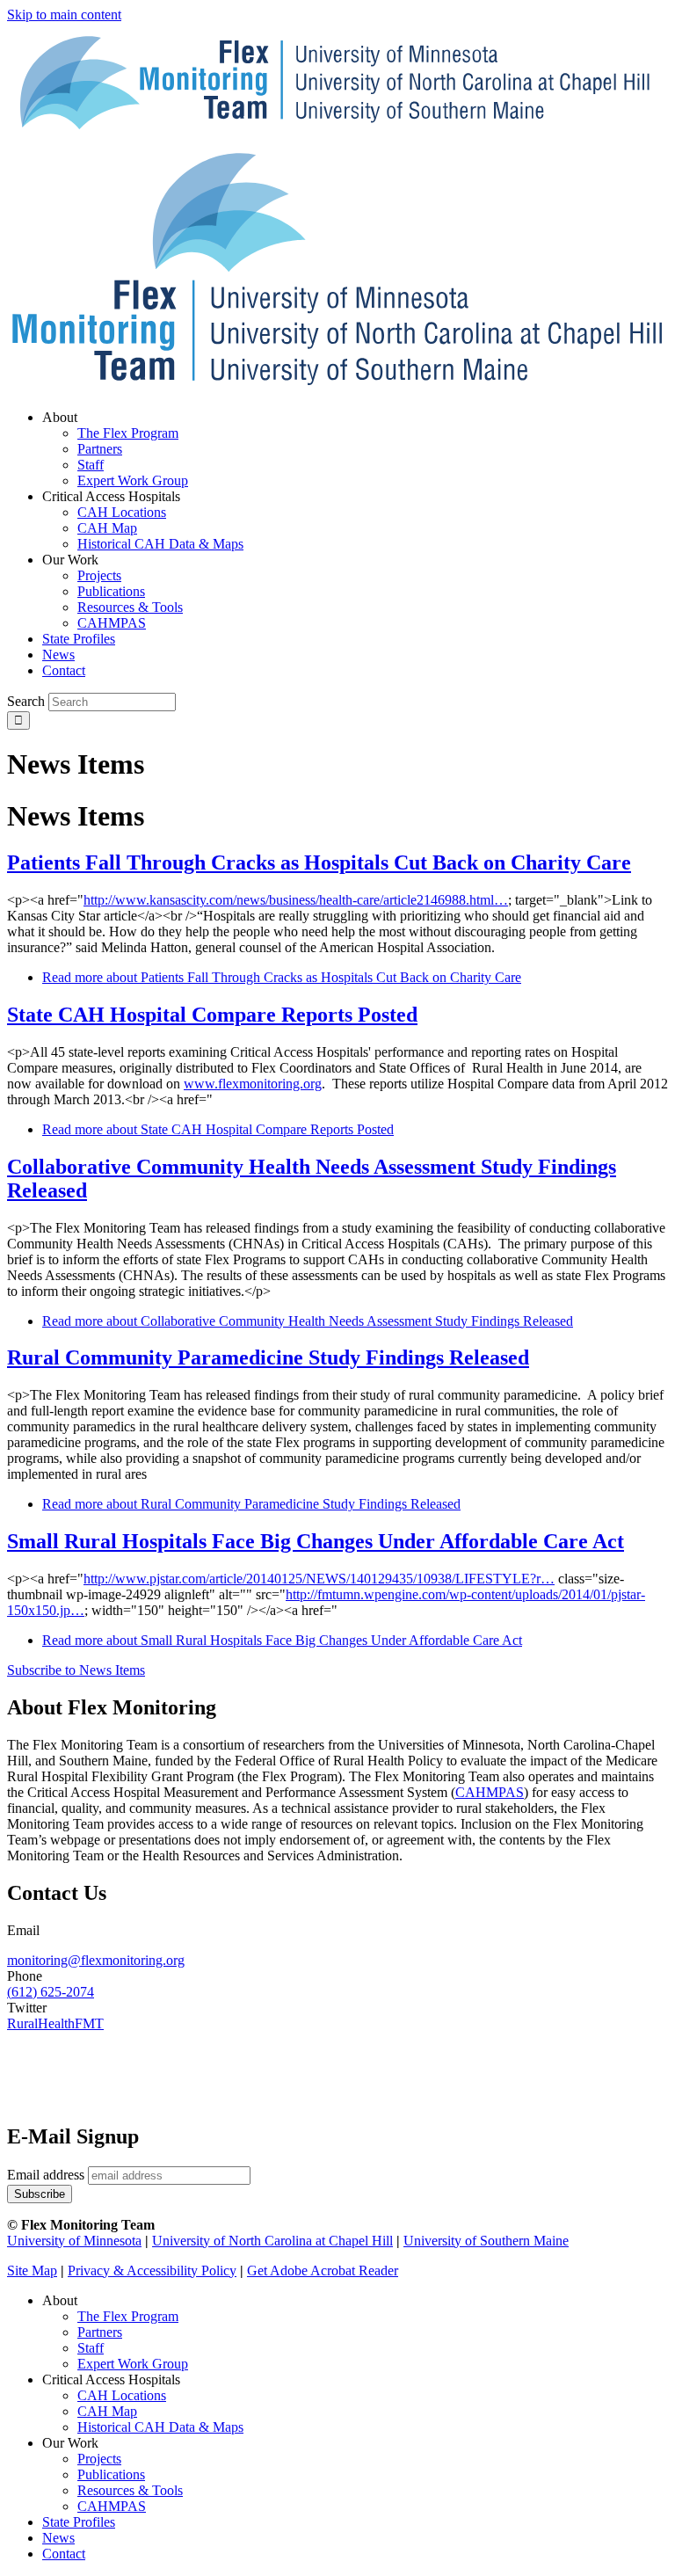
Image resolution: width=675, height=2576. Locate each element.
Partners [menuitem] (100, 449)
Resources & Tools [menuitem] (130, 607)
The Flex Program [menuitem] (128, 433)
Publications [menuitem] (111, 591)
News (58, 2538)
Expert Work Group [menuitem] (133, 480)
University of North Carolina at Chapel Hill (272, 2241)
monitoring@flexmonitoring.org (96, 1960)
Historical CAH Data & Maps (160, 2427)
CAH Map (107, 2411)
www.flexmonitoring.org (253, 1084)
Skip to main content (64, 15)
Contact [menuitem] (64, 670)
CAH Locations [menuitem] (122, 512)
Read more (282, 977)
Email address (46, 2175)
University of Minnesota (74, 2241)
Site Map (32, 2270)
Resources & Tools (130, 2490)
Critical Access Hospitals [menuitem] (111, 496)
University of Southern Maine (486, 2241)
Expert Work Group (133, 2364)
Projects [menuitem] (99, 575)
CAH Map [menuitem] (107, 528)
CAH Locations (122, 2395)
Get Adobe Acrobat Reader (323, 2270)
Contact (64, 2554)
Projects (99, 2459)
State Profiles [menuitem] (79, 639)
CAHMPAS (112, 2506)
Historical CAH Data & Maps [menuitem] (160, 544)
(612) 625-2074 (51, 1992)
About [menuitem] (60, 417)
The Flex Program (128, 2316)
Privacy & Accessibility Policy (152, 2270)
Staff (91, 2348)
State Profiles (79, 2522)
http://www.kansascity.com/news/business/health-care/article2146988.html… (296, 900)
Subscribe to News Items (76, 1670)
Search (26, 701)
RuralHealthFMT (55, 2023)
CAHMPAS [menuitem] (112, 623)
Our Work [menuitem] (70, 560)
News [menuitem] (58, 655)
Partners (100, 2332)
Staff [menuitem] (91, 465)
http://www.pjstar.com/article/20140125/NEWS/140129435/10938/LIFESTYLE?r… (319, 1579)
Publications (111, 2474)
